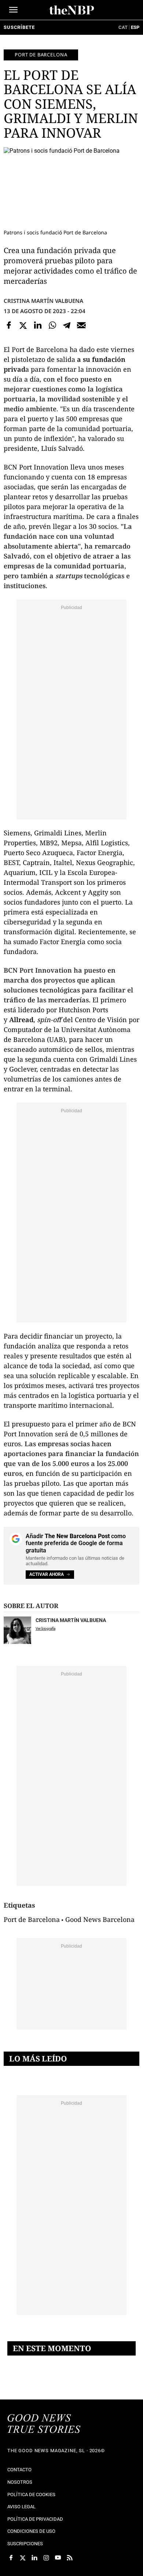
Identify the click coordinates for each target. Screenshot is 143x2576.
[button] (13, 10)
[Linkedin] (38, 325)
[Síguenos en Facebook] (11, 2558)
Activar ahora (47, 1574)
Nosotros (20, 2482)
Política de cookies (31, 2495)
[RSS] (70, 2558)
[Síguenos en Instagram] (46, 2558)
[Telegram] (67, 325)
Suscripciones (25, 2544)
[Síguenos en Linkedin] (34, 2558)
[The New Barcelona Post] (44, 2424)
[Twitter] (23, 325)
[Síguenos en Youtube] (58, 2558)
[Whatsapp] (52, 325)
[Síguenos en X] (23, 2558)
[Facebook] (9, 325)
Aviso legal (21, 2507)
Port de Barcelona (41, 55)
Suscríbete (19, 27)
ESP (135, 27)
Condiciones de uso (31, 2531)
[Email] (81, 325)
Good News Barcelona (100, 1919)
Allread (21, 1020)
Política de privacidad (35, 2519)
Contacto (19, 2470)
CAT (123, 27)
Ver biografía (45, 1628)
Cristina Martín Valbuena (43, 301)
